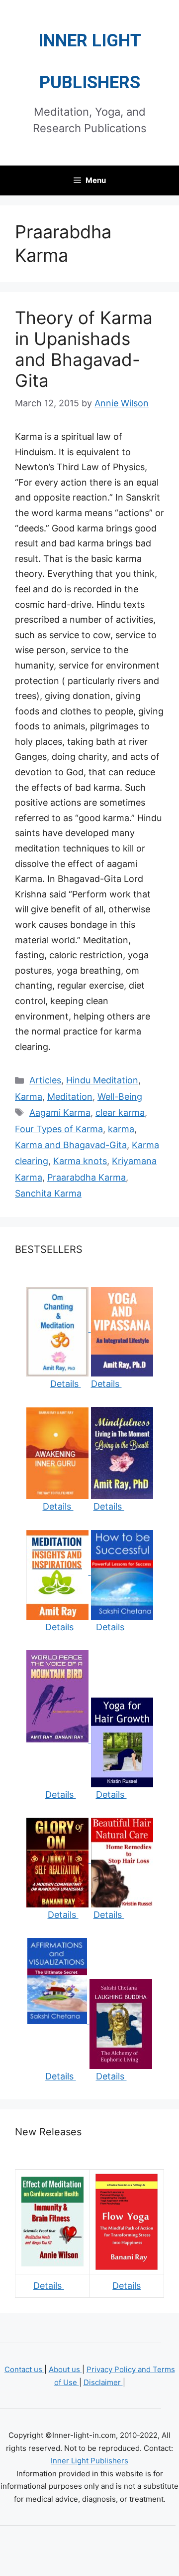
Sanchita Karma (48, 1193)
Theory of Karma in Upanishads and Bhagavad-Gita (84, 349)
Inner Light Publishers (89, 2461)
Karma (29, 1097)
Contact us (24, 2369)
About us (65, 2369)
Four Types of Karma (59, 1129)
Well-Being (120, 1097)
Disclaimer (103, 2382)
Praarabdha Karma (87, 1177)
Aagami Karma (60, 1113)
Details (66, 1384)
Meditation (70, 1097)
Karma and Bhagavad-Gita (71, 1145)
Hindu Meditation (102, 1080)
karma (121, 1129)
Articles (45, 1080)
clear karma (120, 1113)
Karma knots (80, 1161)
